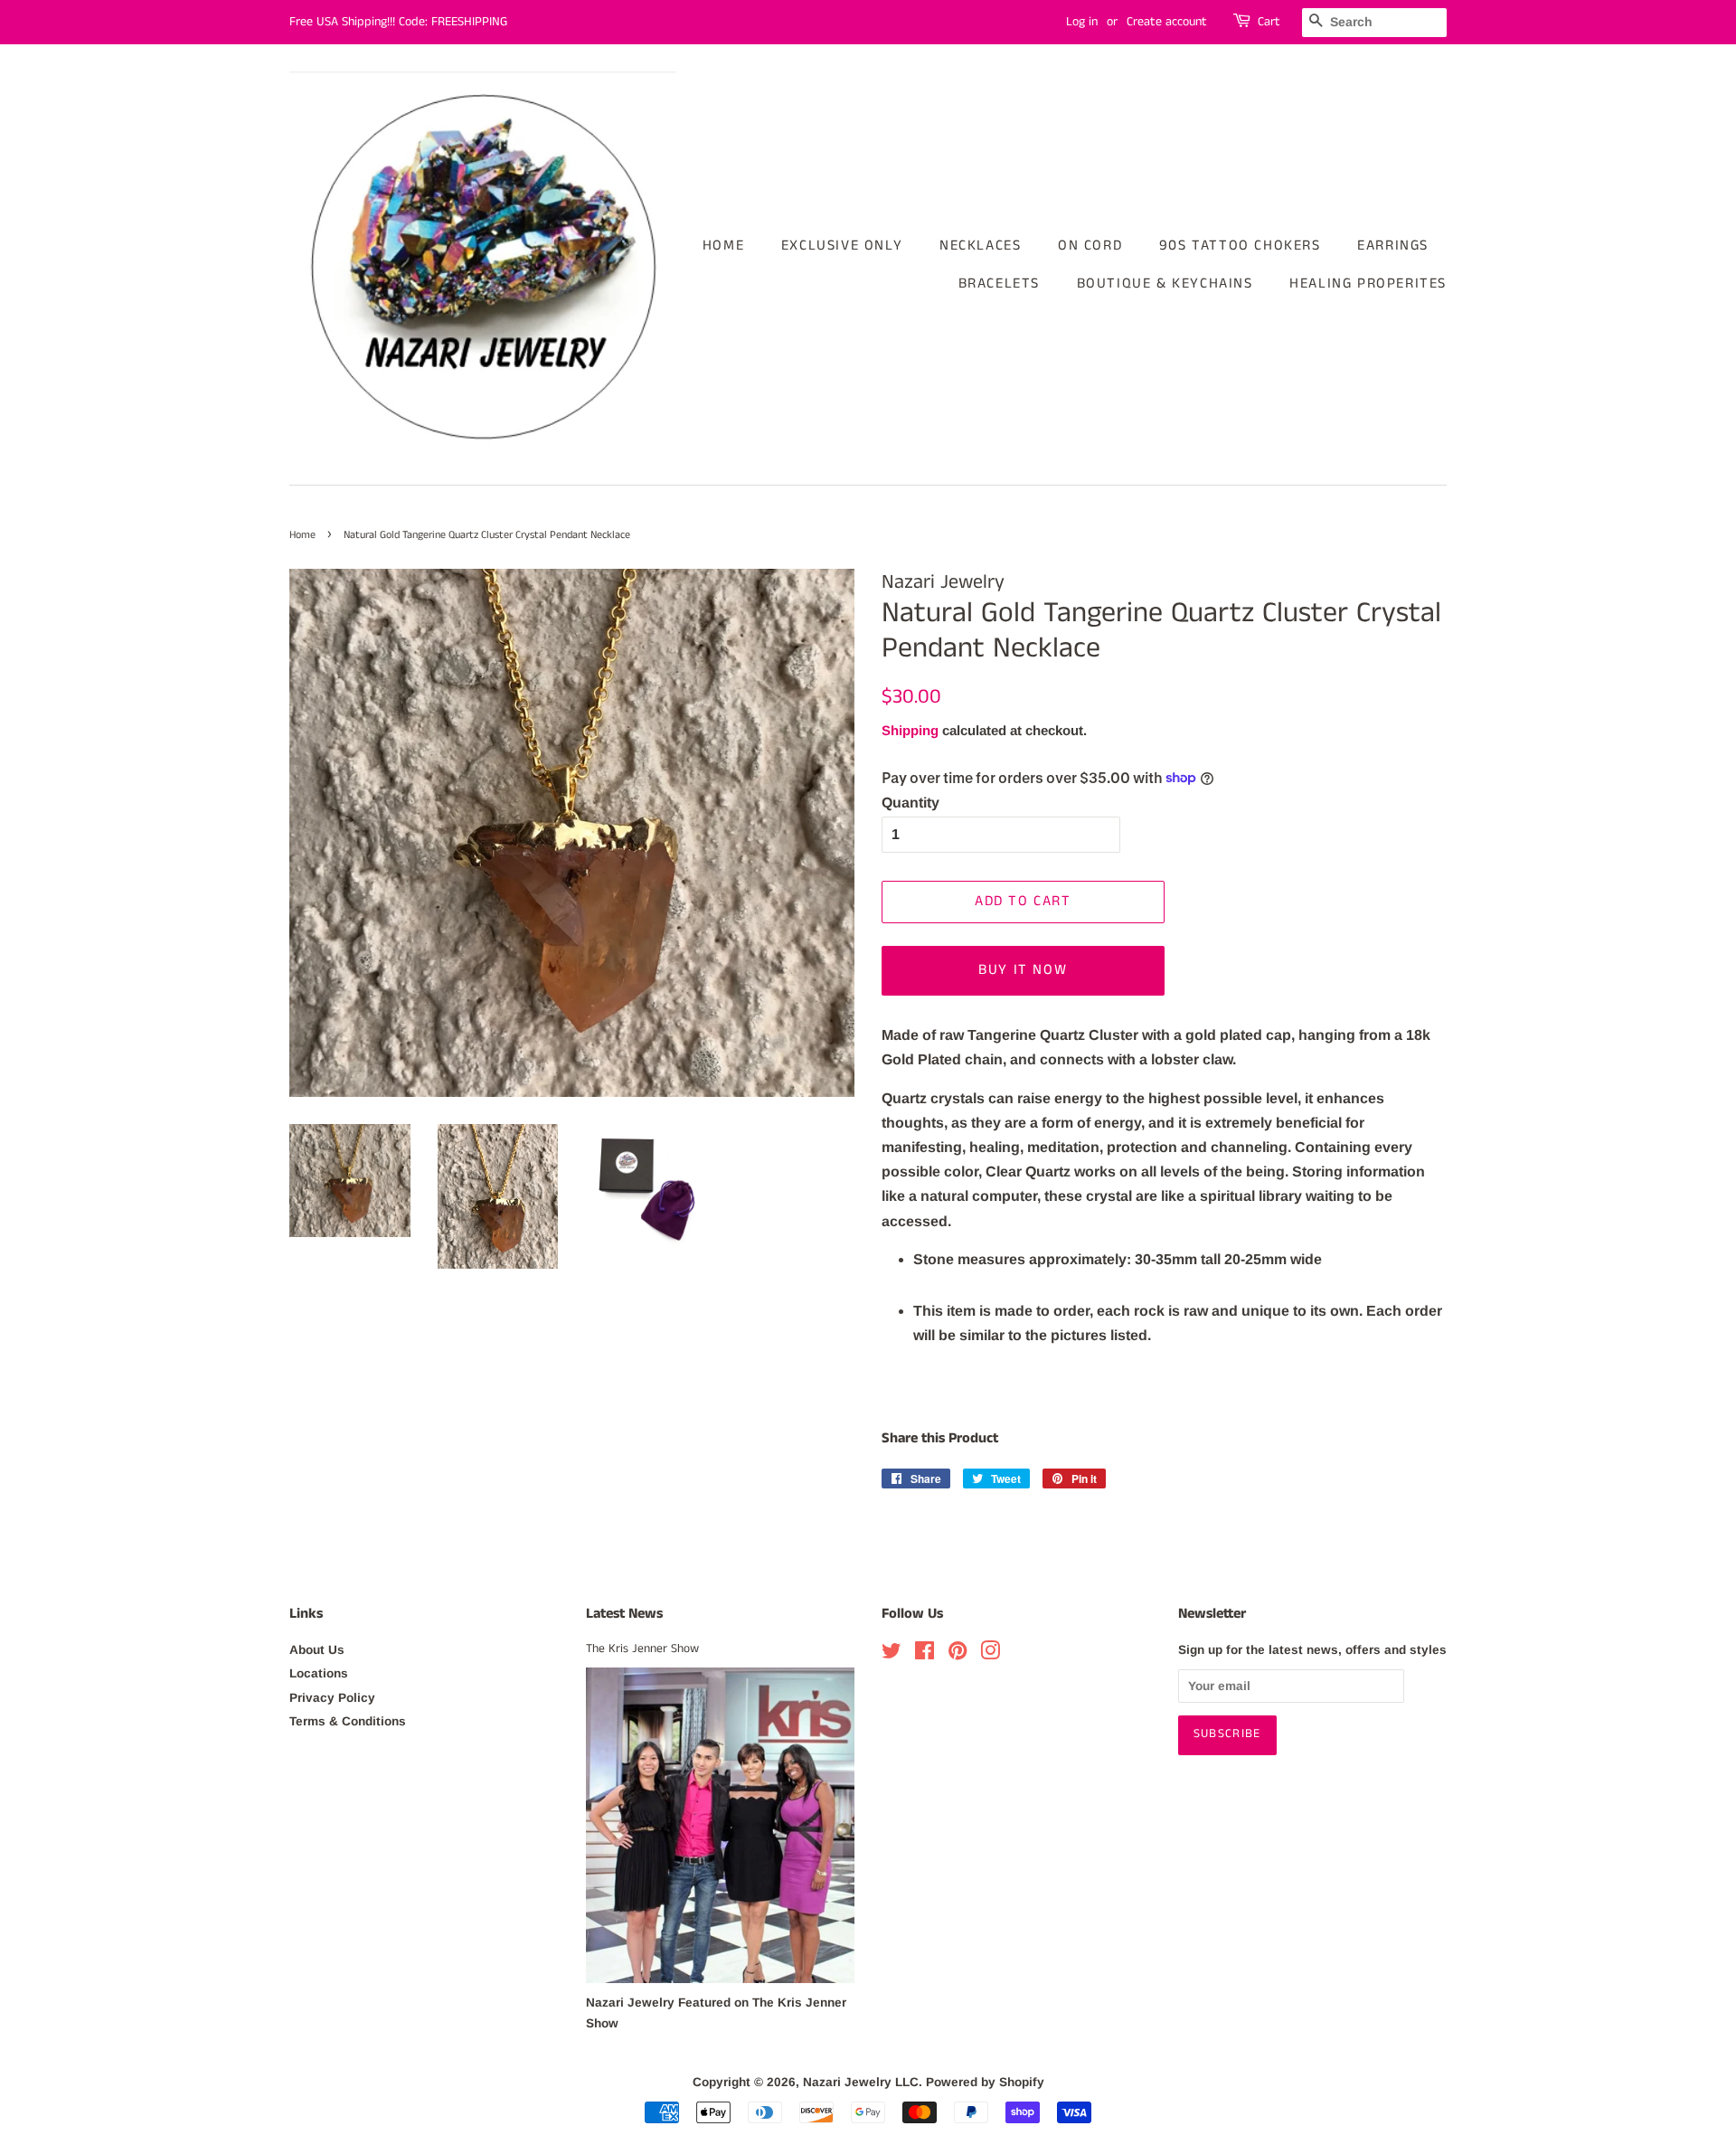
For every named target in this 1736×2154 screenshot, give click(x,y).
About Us (317, 1650)
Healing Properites (1368, 283)
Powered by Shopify (985, 2082)
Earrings (1393, 246)
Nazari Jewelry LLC (861, 2082)
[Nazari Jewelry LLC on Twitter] (892, 1654)
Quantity (910, 803)
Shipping (910, 730)
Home (723, 246)
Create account (1167, 22)
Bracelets (999, 283)
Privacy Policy (332, 1698)
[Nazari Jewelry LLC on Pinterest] (958, 1654)
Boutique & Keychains (1165, 283)
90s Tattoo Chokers (1240, 246)
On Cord (1090, 246)
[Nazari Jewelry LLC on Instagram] (990, 1654)
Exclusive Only (842, 246)
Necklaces (980, 246)
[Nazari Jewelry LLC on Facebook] (925, 1654)
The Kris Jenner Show (642, 1649)
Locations (319, 1673)
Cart (1269, 22)
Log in (1082, 22)
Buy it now (1023, 970)
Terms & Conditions (348, 1721)
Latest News (624, 1614)
